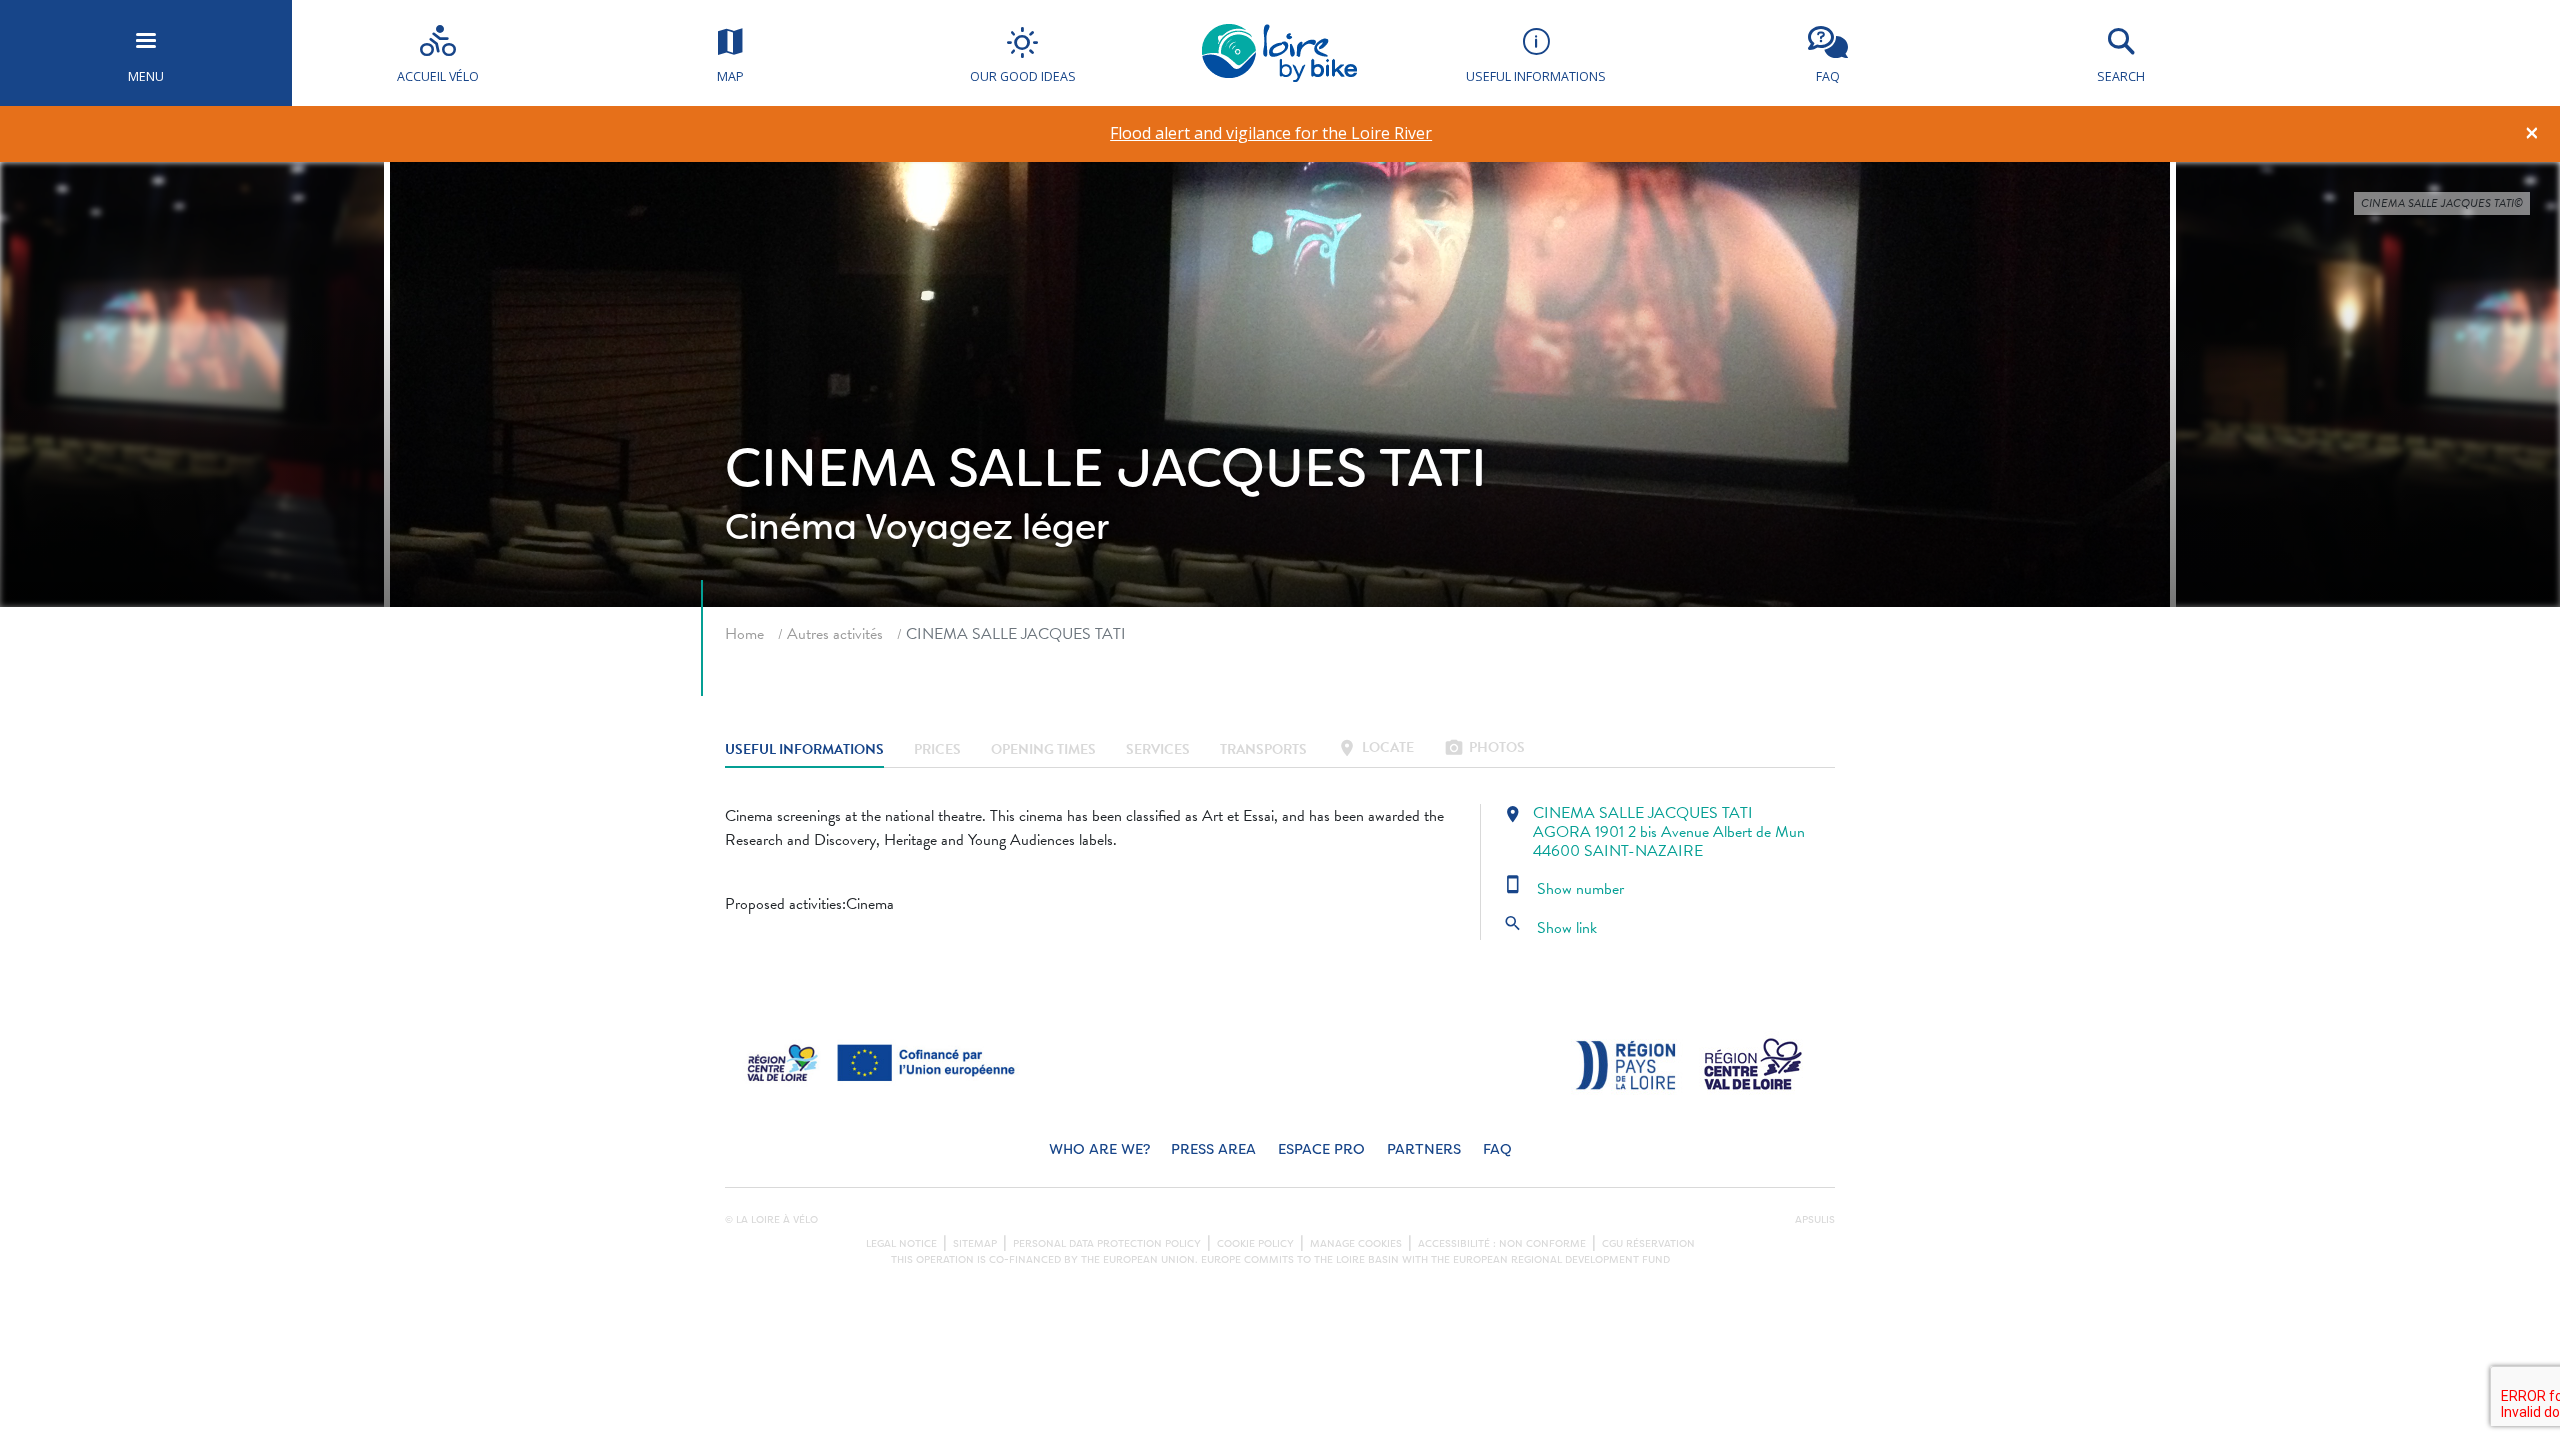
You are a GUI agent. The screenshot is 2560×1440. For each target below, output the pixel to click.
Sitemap (975, 1244)
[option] (1271, 133)
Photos (1484, 749)
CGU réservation (1648, 1244)
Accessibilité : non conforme (1502, 1244)
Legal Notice (901, 1244)
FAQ (1497, 1149)
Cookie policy (1255, 1244)
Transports (1263, 749)
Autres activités (835, 634)
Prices (937, 749)
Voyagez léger (987, 527)
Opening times (1043, 749)
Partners (1424, 1149)
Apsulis (1815, 1220)
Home (744, 634)
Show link (1550, 928)
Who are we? (1099, 1149)
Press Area (1213, 1149)
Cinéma (791, 527)
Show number (1563, 889)
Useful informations (804, 749)
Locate (1375, 749)
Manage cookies (1356, 1244)
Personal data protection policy (1107, 1244)
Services (1158, 749)
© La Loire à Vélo (771, 1220)
